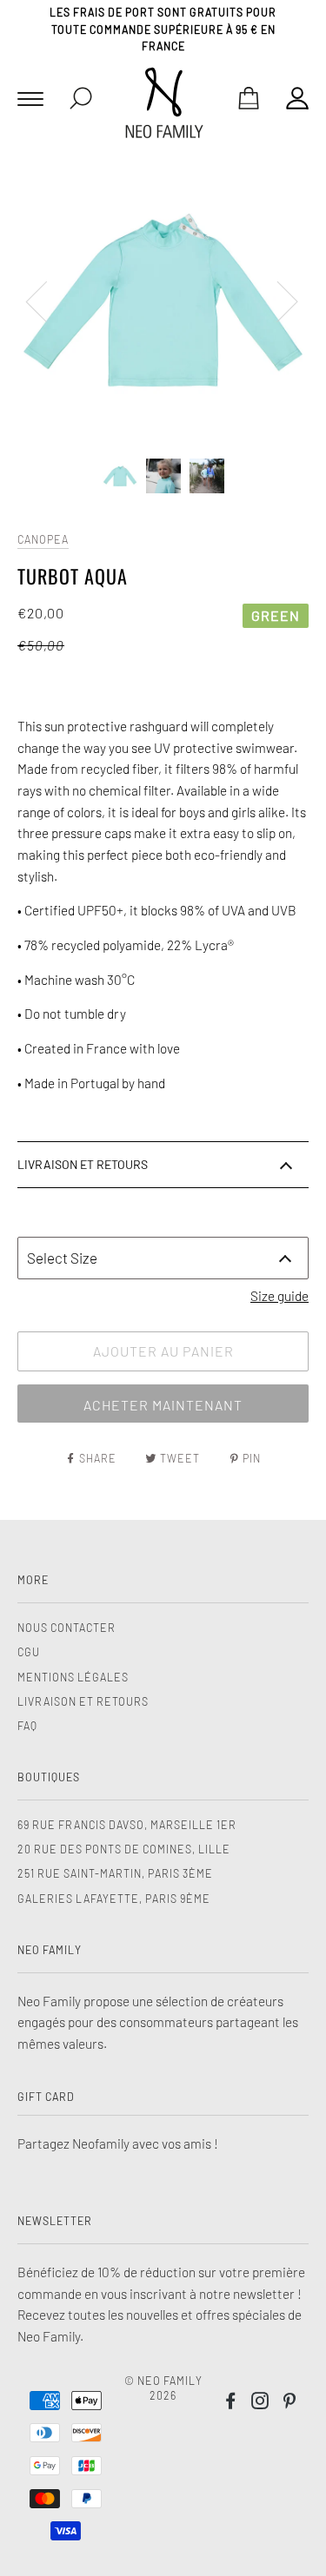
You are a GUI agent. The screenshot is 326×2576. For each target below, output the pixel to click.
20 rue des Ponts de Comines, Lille (124, 1849)
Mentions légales (73, 1677)
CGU (29, 1652)
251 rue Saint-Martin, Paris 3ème (115, 1873)
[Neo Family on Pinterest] (290, 2403)
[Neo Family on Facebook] (231, 2403)
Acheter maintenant (163, 1405)
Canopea (43, 539)
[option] (163, 300)
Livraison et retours (83, 1701)
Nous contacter (67, 1628)
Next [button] (277, 301)
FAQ (27, 1726)
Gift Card (46, 2097)
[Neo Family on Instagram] (260, 2403)
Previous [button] (47, 301)
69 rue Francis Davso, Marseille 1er (127, 1825)
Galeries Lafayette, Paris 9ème (114, 1899)
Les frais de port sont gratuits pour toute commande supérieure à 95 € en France (163, 29)
